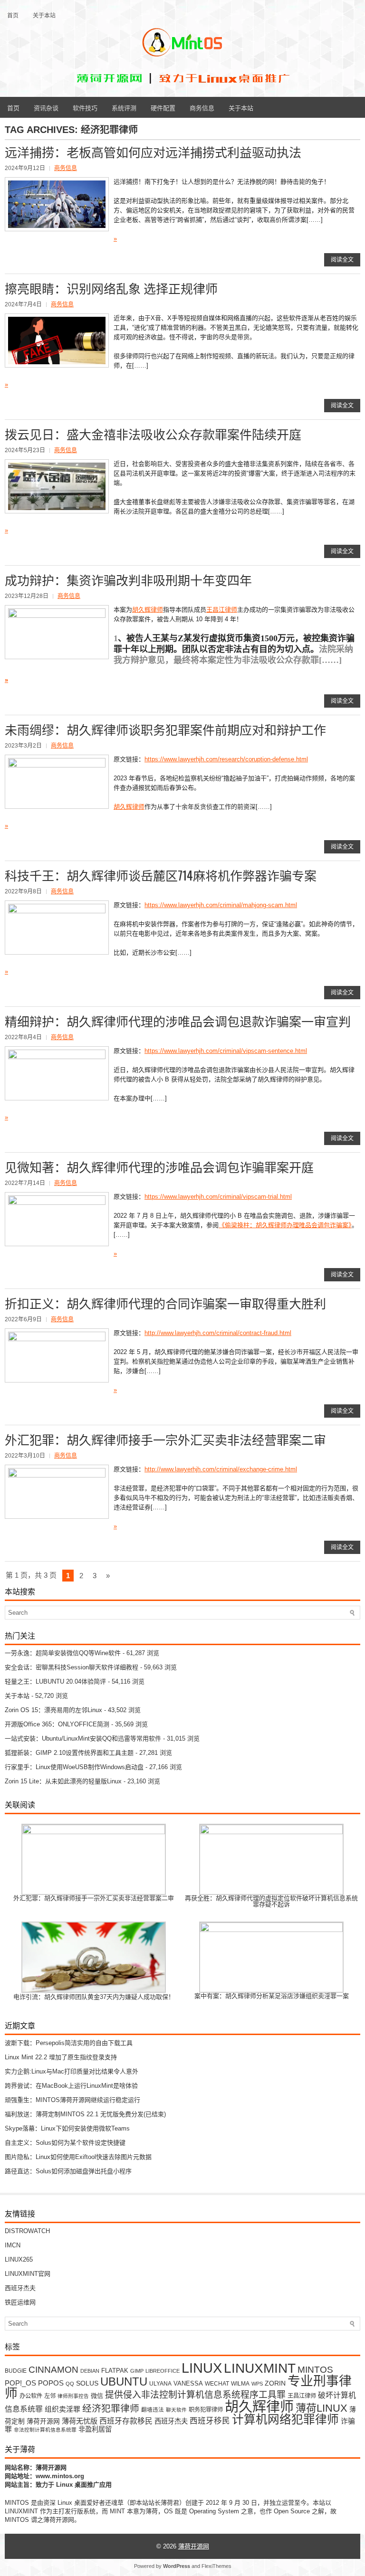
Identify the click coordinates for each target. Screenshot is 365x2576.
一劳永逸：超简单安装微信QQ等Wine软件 (63, 1653)
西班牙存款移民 (126, 2421)
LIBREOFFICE (163, 2371)
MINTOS (315, 2369)
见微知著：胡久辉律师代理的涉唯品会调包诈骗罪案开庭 (159, 1167)
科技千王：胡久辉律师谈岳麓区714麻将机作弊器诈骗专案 (161, 875)
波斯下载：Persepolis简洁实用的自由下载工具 (69, 2043)
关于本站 (44, 15)
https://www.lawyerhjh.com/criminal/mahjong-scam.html (221, 905)
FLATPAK (115, 2371)
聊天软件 (176, 2410)
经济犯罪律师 (111, 2408)
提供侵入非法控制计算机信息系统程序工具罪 (195, 2395)
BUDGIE (16, 2371)
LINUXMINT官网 (28, 2274)
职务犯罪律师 (206, 2410)
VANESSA (188, 2383)
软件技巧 (85, 107)
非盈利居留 (95, 2429)
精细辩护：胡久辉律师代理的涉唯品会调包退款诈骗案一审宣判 (178, 1021)
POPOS (51, 2383)
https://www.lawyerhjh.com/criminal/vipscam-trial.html (218, 1197)
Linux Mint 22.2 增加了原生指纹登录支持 (61, 2057)
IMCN (13, 2245)
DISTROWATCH (27, 2231)
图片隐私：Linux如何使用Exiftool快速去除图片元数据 (78, 2157)
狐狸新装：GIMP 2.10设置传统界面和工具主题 (69, 1753)
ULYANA (160, 2383)
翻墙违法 (153, 2410)
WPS (257, 2384)
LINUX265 (19, 2259)
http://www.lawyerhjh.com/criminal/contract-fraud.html (218, 1333)
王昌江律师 (222, 610)
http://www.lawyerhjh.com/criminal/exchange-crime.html (221, 1469)
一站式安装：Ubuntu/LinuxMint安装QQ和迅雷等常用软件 (83, 1738)
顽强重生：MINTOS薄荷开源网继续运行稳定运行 (72, 2100)
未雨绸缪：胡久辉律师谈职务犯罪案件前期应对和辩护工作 (165, 729)
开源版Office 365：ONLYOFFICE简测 (57, 1724)
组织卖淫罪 (62, 2409)
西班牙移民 (210, 2421)
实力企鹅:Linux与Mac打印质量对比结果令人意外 (72, 2071)
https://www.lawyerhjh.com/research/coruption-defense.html (226, 759)
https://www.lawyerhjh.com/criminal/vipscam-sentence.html (226, 1051)
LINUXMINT (260, 2368)
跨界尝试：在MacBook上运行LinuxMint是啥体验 (71, 2086)
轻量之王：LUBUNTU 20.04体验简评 (55, 1681)
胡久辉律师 (148, 610)
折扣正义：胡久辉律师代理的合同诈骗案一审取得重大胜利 (165, 1303)
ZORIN (275, 2383)
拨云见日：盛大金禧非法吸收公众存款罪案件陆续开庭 (153, 434)
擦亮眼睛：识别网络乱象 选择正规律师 (111, 288)
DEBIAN (90, 2371)
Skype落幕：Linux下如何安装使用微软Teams (67, 2128)
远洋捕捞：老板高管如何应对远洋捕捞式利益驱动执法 (153, 152)
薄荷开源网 (43, 2421)
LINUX (202, 2368)
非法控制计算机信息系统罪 (45, 2430)
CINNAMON (53, 2369)
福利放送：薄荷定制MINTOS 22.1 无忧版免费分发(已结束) (85, 2114)
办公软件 (31, 2396)
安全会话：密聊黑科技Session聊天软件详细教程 (72, 1667)
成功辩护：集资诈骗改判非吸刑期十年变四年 (128, 580)
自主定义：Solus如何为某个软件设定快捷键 (65, 2143)
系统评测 (124, 107)
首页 (13, 15)
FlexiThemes (216, 2566)
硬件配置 (163, 107)
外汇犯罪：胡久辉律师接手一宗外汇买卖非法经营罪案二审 (165, 1439)
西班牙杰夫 (20, 2288)
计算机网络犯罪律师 (285, 2420)
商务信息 (202, 107)
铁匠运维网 (20, 2302)
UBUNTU (124, 2382)
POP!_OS (20, 2383)
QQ (70, 2384)
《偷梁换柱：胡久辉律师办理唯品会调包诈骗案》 (285, 1225)
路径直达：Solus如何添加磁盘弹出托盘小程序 (68, 2171)
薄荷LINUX (322, 2408)
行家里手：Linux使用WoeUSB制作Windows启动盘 (74, 1767)
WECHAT (217, 2383)
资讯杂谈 (46, 107)
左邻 (50, 2396)
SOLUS (87, 2383)
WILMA (240, 2383)
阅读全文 (342, 260)
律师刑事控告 (73, 2396)
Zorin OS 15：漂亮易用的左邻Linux (53, 1710)
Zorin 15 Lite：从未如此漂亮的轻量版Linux (63, 1781)
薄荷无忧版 (80, 2421)
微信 (97, 2396)
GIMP (137, 2371)
